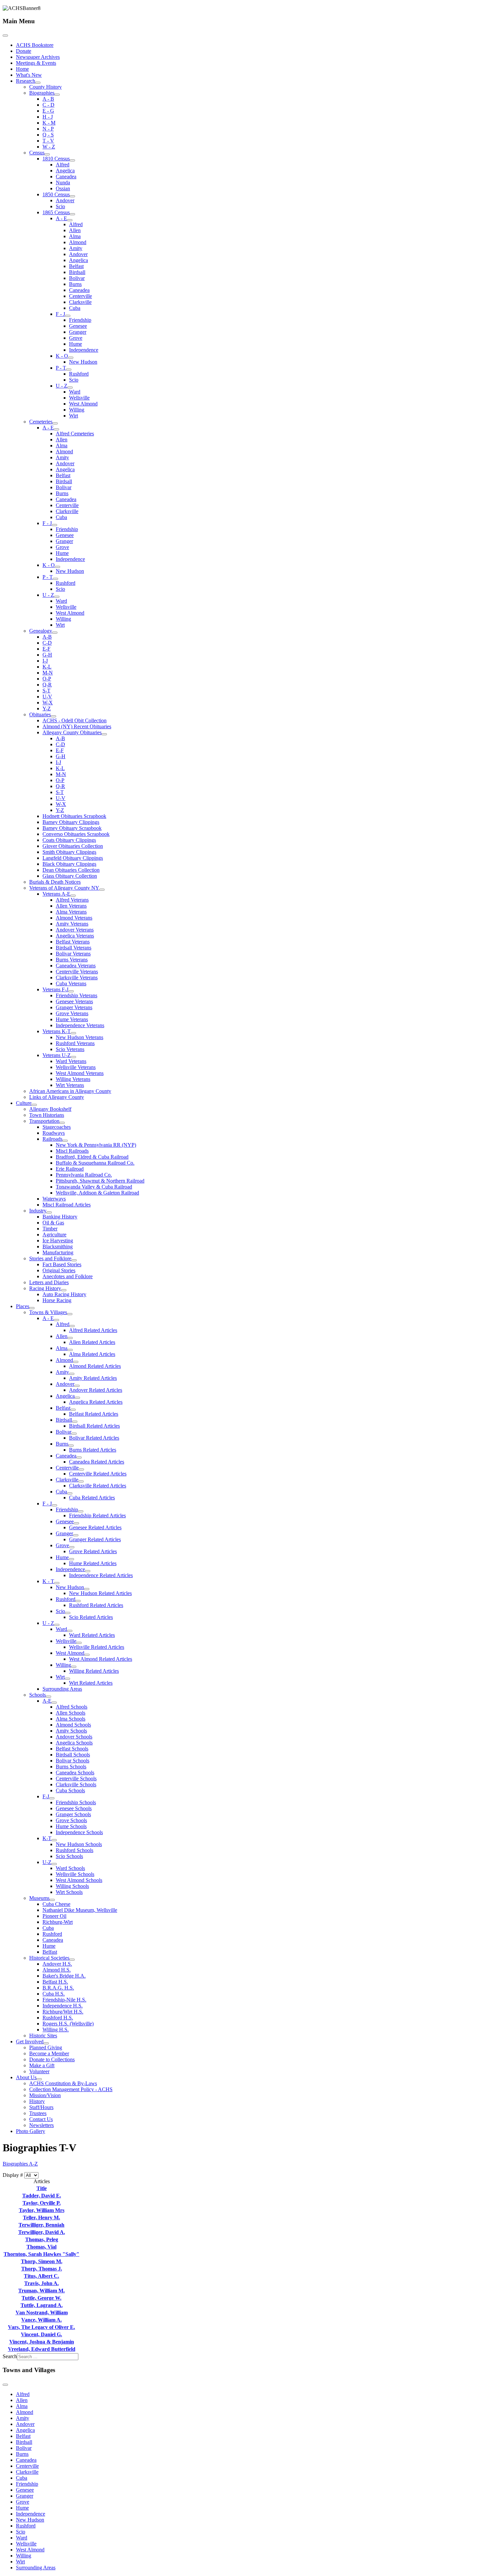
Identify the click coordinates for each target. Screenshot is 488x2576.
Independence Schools (79, 1832)
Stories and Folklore (50, 1258)
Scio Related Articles (91, 1617)
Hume (76, 344)
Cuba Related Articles (92, 1498)
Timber (50, 1229)
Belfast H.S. (55, 1982)
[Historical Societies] (72, 1960)
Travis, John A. (41, 2283)
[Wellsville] (79, 1643)
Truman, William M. (41, 2291)
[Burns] (71, 1446)
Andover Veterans (75, 930)
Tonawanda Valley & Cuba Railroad (94, 1187)
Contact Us (41, 2119)
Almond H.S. (57, 1970)
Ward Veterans (71, 1061)
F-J (46, 1796)
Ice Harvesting (58, 1241)
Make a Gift (42, 2065)
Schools (38, 1695)
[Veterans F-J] (71, 991)
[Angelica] (77, 1398)
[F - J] (68, 316)
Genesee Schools (74, 1808)
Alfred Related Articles (93, 1330)
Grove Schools (71, 1820)
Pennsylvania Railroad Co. (84, 1175)
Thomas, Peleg (42, 2239)
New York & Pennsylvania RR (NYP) (96, 1145)
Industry (38, 1211)
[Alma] (70, 1350)
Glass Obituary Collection (70, 876)
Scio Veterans (70, 1049)
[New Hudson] (87, 1589)
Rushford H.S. (58, 2018)
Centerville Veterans (77, 972)
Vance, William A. (41, 2320)
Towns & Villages (48, 1312)
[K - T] (57, 1583)
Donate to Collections (52, 2059)
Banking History (60, 1217)
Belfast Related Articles (94, 1414)
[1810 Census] (72, 160)
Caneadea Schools (75, 1773)
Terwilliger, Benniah (41, 2225)
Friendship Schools (76, 1802)
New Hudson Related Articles (100, 1593)
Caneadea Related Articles (97, 1462)
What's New (29, 75)
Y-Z (47, 709)
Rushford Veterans (75, 1043)
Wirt (74, 416)
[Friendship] (81, 1511)
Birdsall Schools (73, 1755)
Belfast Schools (72, 1749)
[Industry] (49, 1212)
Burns (75, 284)
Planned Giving (46, 2047)
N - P (48, 129)
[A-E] (54, 1703)
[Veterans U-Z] (73, 1057)
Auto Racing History (64, 1294)
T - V (48, 141)
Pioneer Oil (54, 1916)
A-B (47, 637)
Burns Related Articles (93, 1450)
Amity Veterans (72, 924)
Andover (65, 200)
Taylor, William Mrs (42, 2210)
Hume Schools (71, 1826)
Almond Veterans (74, 918)
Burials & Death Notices (55, 882)
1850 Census (56, 194)
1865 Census (56, 212)
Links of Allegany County (57, 1097)
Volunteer (39, 2071)
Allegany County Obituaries (72, 732)
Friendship (80, 320)
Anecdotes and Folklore (68, 1276)
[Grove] (72, 1547)
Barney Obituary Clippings (71, 822)
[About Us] (39, 2079)
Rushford (79, 374)
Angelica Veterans (75, 936)
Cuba (75, 308)
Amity (76, 248)
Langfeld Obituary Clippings (73, 858)
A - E (61, 218)
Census (37, 153)
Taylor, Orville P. (42, 2203)
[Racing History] (64, 1290)
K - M (49, 123)
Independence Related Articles (101, 1575)
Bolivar (77, 278)
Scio (60, 206)
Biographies (42, 93)
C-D (47, 643)
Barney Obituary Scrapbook (72, 828)
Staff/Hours (41, 2107)
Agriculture (54, 1235)
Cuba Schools (70, 1790)
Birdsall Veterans (74, 948)
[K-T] (54, 1840)
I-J (45, 661)
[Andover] (77, 1386)
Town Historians (47, 1115)
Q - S (48, 135)
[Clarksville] (81, 1481)
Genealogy (41, 631)
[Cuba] (70, 1493)
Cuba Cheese (56, 1904)
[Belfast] (73, 1410)
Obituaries (40, 714)
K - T (48, 1581)
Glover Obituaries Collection (73, 846)
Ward (75, 392)
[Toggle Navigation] (5, 36)
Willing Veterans (73, 1079)
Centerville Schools (76, 1778)
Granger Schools (73, 1814)
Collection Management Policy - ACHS (71, 2089)
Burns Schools (71, 1767)
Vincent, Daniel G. (41, 2334)
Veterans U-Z (57, 1055)
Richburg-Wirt (58, 1922)
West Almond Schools (79, 1880)
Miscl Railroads (72, 1151)
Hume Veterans (72, 1019)
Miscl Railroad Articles (67, 1205)
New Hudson (83, 362)
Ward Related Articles (92, 1635)
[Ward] (70, 1631)
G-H (47, 655)
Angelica (65, 171)
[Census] (47, 154)
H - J (48, 117)
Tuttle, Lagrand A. (42, 2305)
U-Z (47, 1862)
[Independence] (88, 1571)
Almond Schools (73, 1725)
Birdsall (77, 272)
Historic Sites (43, 2036)
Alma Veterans (71, 912)
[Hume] (71, 1559)
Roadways (54, 1133)
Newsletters (41, 2125)
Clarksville (80, 302)
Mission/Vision (45, 2095)
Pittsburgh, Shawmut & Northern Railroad (100, 1181)
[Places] (32, 1308)
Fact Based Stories (62, 1264)
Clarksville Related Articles (98, 1486)
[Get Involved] (46, 2043)
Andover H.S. (57, 1964)
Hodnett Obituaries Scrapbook (74, 816)
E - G (48, 111)
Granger (78, 332)
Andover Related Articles (96, 1390)
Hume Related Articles (93, 1563)
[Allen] (70, 1338)
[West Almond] (87, 1655)
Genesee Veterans (74, 1001)
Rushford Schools (75, 1850)
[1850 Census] (72, 196)
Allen (75, 230)
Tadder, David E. (42, 2196)
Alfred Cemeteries (75, 434)
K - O (62, 356)
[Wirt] (67, 1679)
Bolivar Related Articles (94, 1438)
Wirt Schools (69, 1892)
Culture (24, 1103)
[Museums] (52, 1900)
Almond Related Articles (95, 1366)
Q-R (47, 685)
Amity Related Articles (93, 1378)
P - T (61, 368)
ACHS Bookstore (35, 45)
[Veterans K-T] (73, 1033)
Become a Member (49, 2053)
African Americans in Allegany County (70, 1091)
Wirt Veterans (70, 1085)
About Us (26, 2077)
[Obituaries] (53, 716)
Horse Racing (57, 1300)
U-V (47, 697)
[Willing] (74, 1667)
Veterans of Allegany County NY (64, 888)
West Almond (83, 404)
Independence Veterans (80, 1025)
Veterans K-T (57, 1031)
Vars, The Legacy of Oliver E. (41, 2327)
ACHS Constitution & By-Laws (63, 2083)
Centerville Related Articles (98, 1474)
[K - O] (71, 358)
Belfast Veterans (73, 942)
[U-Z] (54, 1864)
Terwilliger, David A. (42, 2232)
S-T (46, 691)
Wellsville (79, 398)
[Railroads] (65, 1141)
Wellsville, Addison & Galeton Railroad (97, 1193)
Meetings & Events (36, 63)
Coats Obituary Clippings (69, 840)
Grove (76, 338)
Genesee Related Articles (95, 1527)
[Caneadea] (79, 1458)
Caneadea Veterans (76, 966)
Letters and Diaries (49, 1282)
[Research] (38, 83)
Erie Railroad (70, 1169)
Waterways (54, 1199)
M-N (48, 673)
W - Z (49, 147)
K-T (47, 1838)
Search (10, 2356)
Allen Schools (71, 1713)
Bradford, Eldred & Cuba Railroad (92, 1157)
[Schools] (48, 1697)
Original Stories (59, 1270)
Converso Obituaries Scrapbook (76, 834)
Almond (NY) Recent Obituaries (77, 726)
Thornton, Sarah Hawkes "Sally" (41, 2254)
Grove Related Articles (93, 1551)
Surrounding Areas (62, 1689)
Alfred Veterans (72, 900)
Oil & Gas (53, 1223)
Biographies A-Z (20, 2164)
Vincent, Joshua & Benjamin (42, 2342)
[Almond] (76, 1362)
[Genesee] (76, 1523)
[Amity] (72, 1374)
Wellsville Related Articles (97, 1647)
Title (42, 2188)
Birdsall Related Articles (94, 1426)
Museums (39, 1898)
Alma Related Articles (92, 1354)
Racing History (45, 1288)
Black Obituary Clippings (69, 864)
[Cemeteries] (55, 423)
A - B (48, 99)
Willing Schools (72, 1886)
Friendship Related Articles (97, 1515)
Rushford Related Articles (96, 1605)
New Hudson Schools (79, 1844)
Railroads (52, 1139)
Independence (84, 350)
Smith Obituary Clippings (69, 852)
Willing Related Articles (94, 1671)
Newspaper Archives (38, 57)
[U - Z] (70, 388)
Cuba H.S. (54, 1994)
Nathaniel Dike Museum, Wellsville (80, 1910)
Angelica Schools (74, 1743)
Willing (77, 410)
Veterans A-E (56, 894)
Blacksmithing (58, 1246)
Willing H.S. (56, 2030)
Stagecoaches (57, 1127)
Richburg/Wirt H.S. (63, 2012)
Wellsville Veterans (76, 1067)
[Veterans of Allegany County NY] (102, 890)
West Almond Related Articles (101, 1659)
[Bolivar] (74, 1434)
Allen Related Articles (92, 1342)
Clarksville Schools (76, 1784)
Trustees (38, 2113)
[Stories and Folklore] (74, 1260)
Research (26, 81)
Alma (75, 236)
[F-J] (52, 1798)
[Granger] (76, 1535)
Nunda (63, 182)
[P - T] (69, 370)
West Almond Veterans (80, 1073)
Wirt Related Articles (91, 1683)
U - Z (62, 386)
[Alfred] (72, 1326)
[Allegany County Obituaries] (104, 734)
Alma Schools (71, 1719)
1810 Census (56, 159)
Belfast (76, 266)
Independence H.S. (63, 2006)
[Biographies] (57, 95)
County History (45, 87)
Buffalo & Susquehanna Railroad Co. (95, 1163)
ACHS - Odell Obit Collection (75, 720)
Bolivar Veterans (73, 954)
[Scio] (68, 1613)
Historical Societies (49, 1958)
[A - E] (70, 220)
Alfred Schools (72, 1707)
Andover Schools (74, 1737)
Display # (13, 2175)
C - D (48, 105)
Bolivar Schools (73, 1761)
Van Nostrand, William (42, 2312)
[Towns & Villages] (70, 1314)
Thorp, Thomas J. (42, 2269)
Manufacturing (58, 1252)
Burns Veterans (72, 960)
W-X (48, 703)
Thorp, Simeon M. (42, 2261)
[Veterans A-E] (73, 896)
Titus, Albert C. (41, 2276)
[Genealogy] (55, 633)
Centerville (81, 296)
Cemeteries (41, 422)
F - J (60, 314)
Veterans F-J (55, 989)
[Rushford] (78, 1601)
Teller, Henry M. (41, 2218)
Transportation (44, 1121)
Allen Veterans (71, 906)
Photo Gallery (31, 2131)
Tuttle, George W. (41, 2298)
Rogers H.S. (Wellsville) (68, 2024)
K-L (47, 667)
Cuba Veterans (71, 983)
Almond (78, 242)
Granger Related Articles (95, 1539)
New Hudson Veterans (80, 1037)
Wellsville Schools (75, 1874)
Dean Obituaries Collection (71, 870)
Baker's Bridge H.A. (64, 1976)
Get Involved (30, 2042)
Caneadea (66, 177)
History (37, 2101)
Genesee (78, 326)
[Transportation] (62, 1123)
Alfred (63, 165)
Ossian (63, 188)
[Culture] (34, 1105)
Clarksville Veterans (77, 977)
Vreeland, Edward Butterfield (42, 2349)
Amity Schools (71, 1731)
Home (22, 69)
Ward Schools (70, 1868)
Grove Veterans (72, 1013)
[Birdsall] (75, 1422)
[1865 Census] (72, 214)
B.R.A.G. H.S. (58, 1988)
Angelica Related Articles (96, 1402)
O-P (47, 679)
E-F (46, 649)
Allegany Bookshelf (50, 1109)
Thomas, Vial (41, 2247)
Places (23, 1306)
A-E (47, 1701)
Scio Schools (69, 1856)
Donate (24, 51)
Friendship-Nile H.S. (64, 2000)
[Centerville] (81, 1469)
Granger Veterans (74, 1007)
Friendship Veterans (77, 995)
